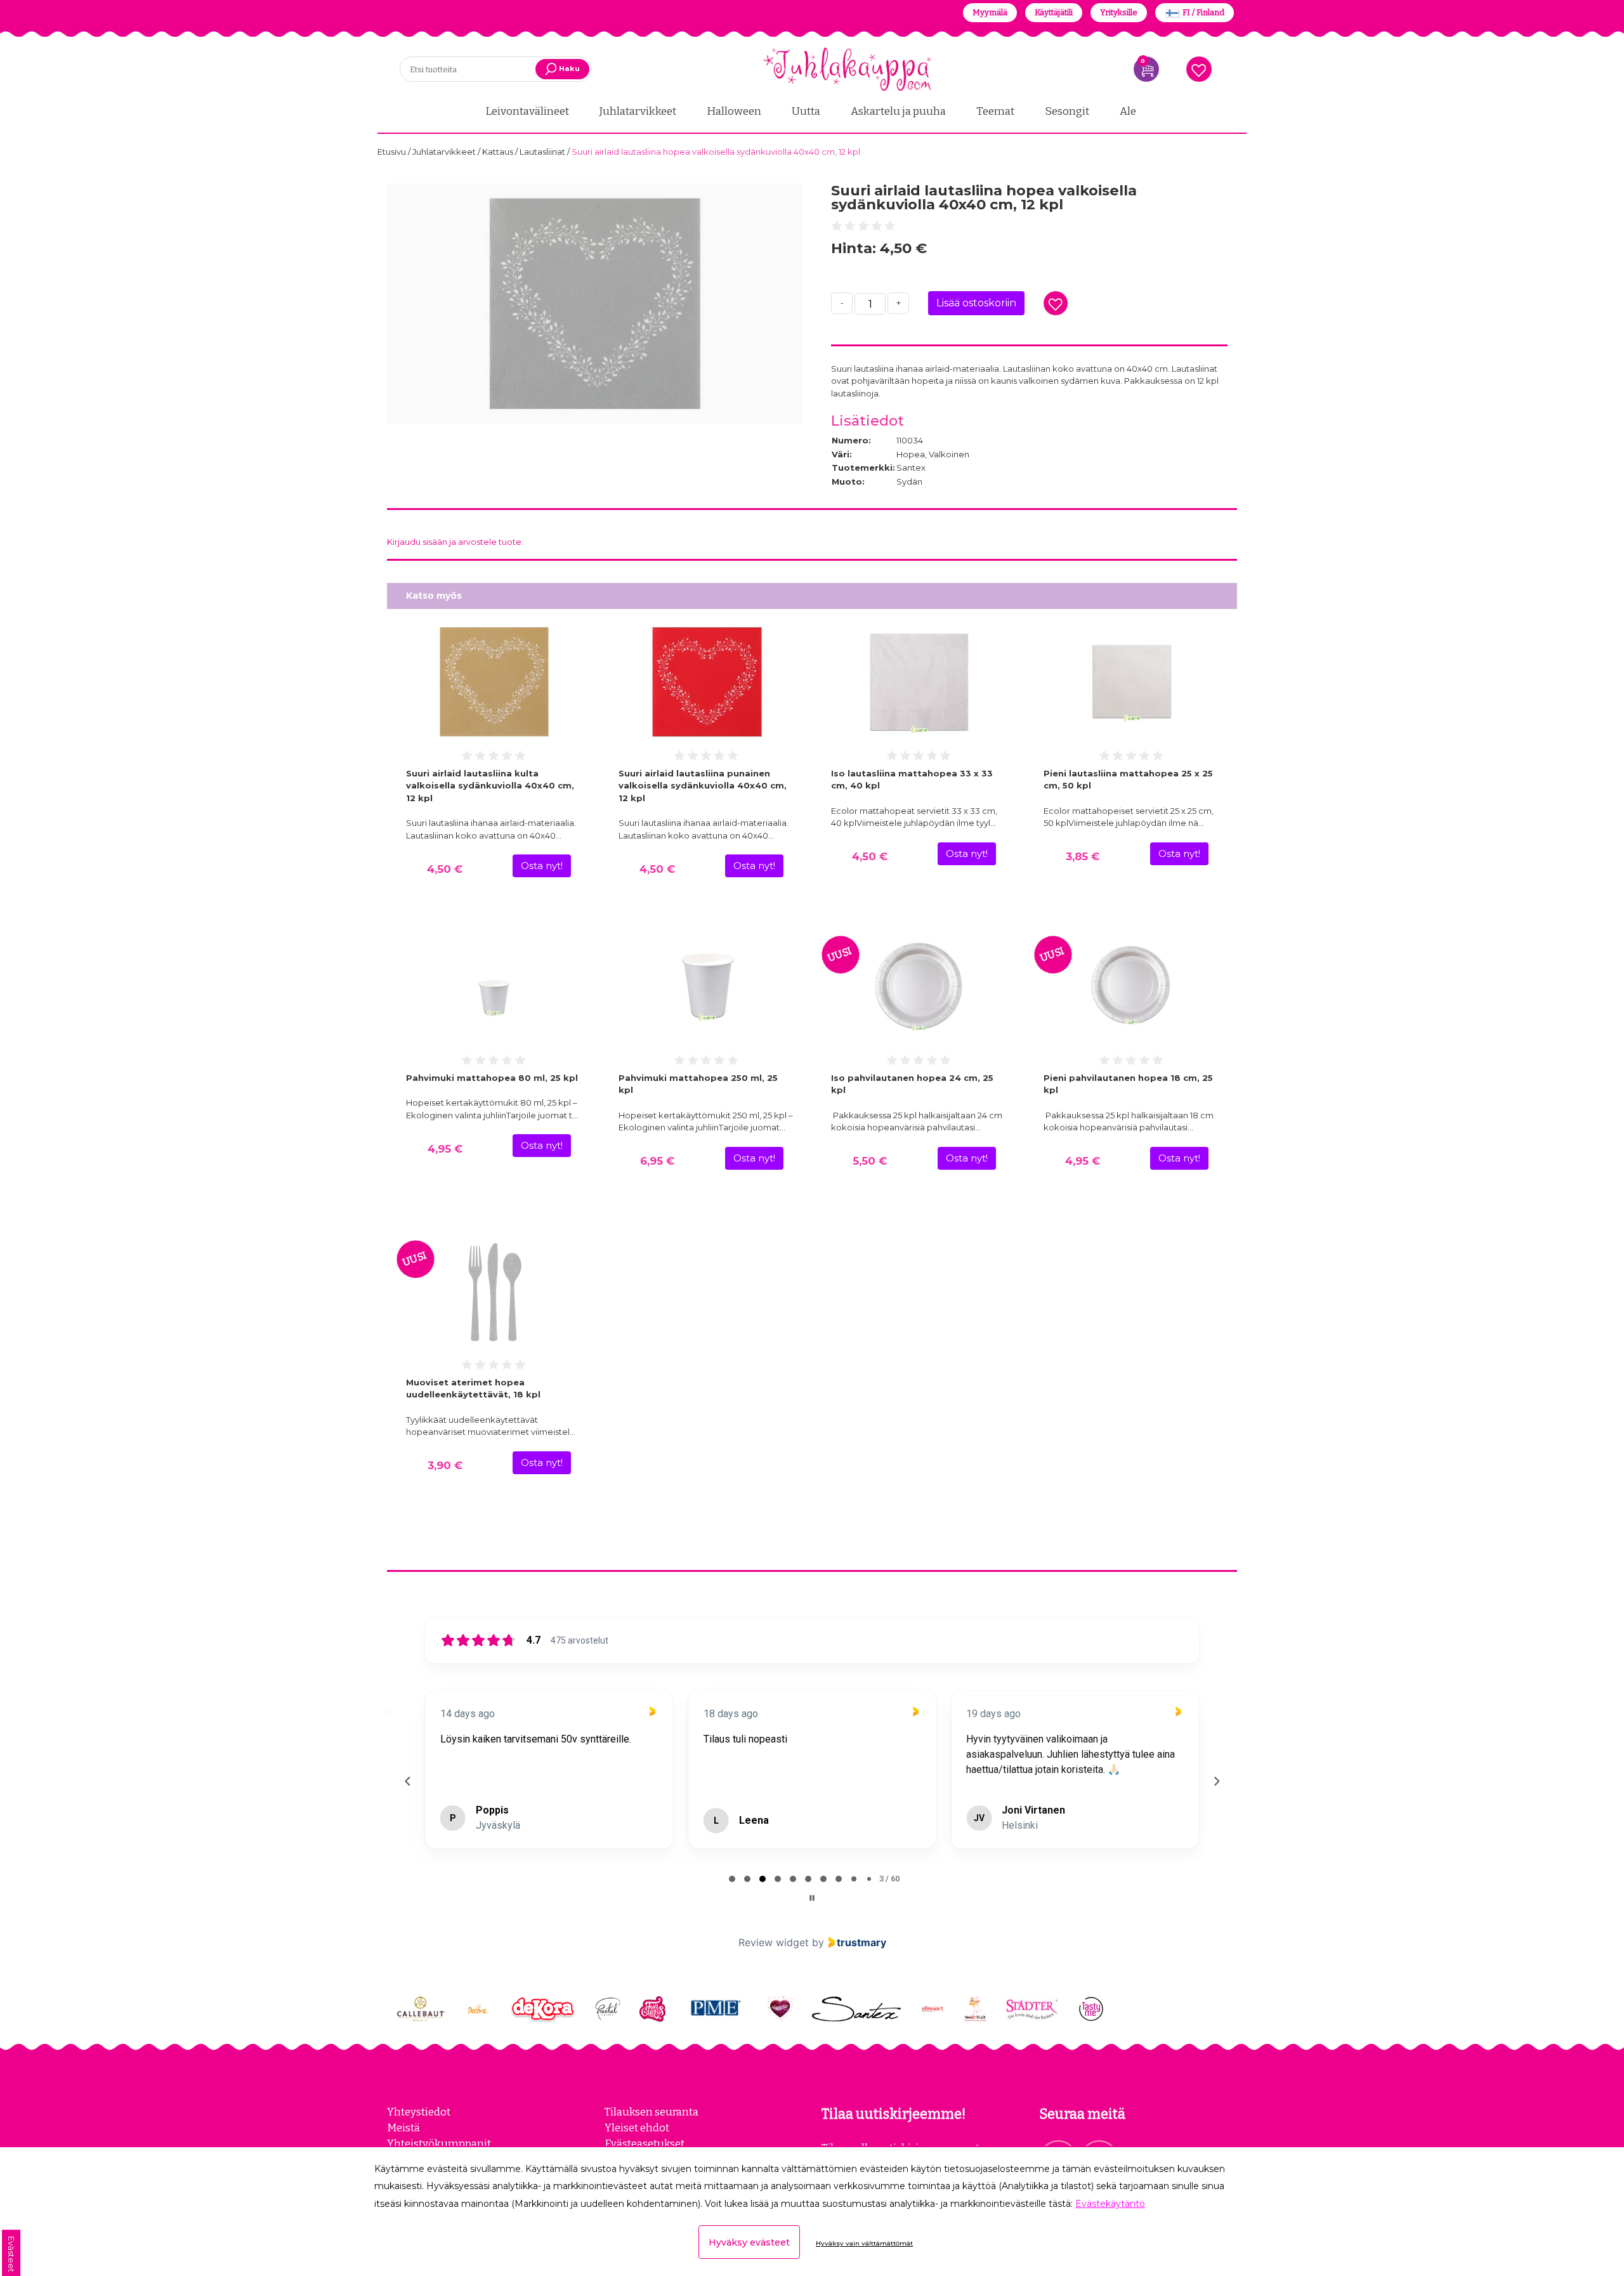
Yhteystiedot (419, 2112)
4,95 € (445, 1149)
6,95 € (657, 1161)
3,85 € (1083, 856)
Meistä (403, 2128)
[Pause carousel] (812, 1898)
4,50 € (445, 869)
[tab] (732, 1879)
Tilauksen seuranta (652, 2112)
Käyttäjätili (1054, 12)
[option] (595, 304)
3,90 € (445, 1465)
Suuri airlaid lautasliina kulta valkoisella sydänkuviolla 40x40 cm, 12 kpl (490, 786)
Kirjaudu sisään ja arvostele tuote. (455, 542)
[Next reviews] (1216, 1781)
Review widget (774, 1942)
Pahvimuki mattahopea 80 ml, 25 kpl (492, 1078)
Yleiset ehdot (637, 2128)
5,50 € (870, 1161)
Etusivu (393, 152)
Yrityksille (1119, 12)
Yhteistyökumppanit (439, 2143)
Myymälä (990, 12)
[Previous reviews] (407, 1781)
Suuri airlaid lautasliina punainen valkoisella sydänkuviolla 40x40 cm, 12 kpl (703, 786)
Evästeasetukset (645, 2143)
